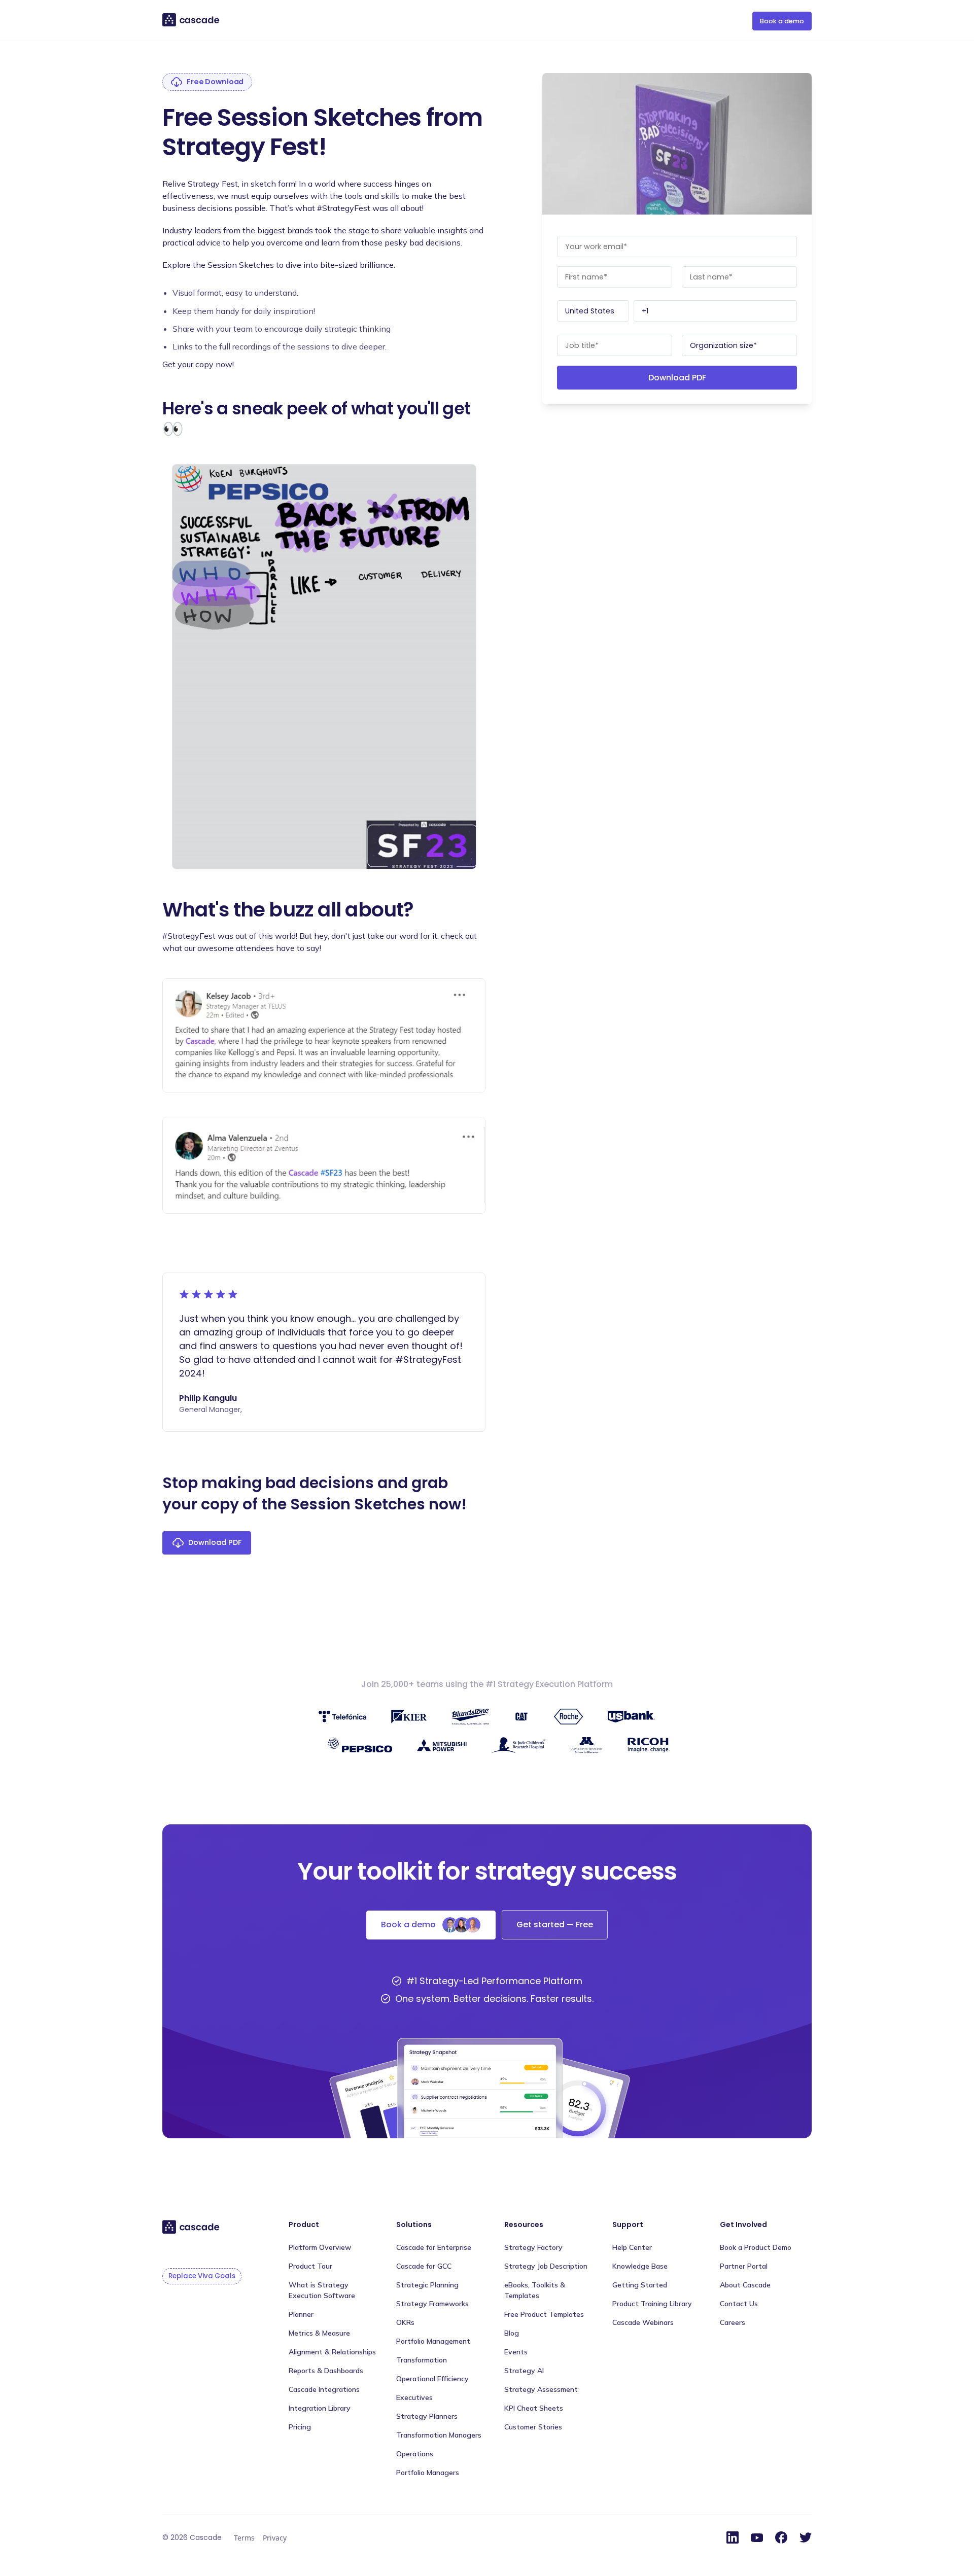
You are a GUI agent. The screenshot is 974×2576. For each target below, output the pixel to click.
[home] (192, 20)
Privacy (275, 2538)
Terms (244, 2538)
